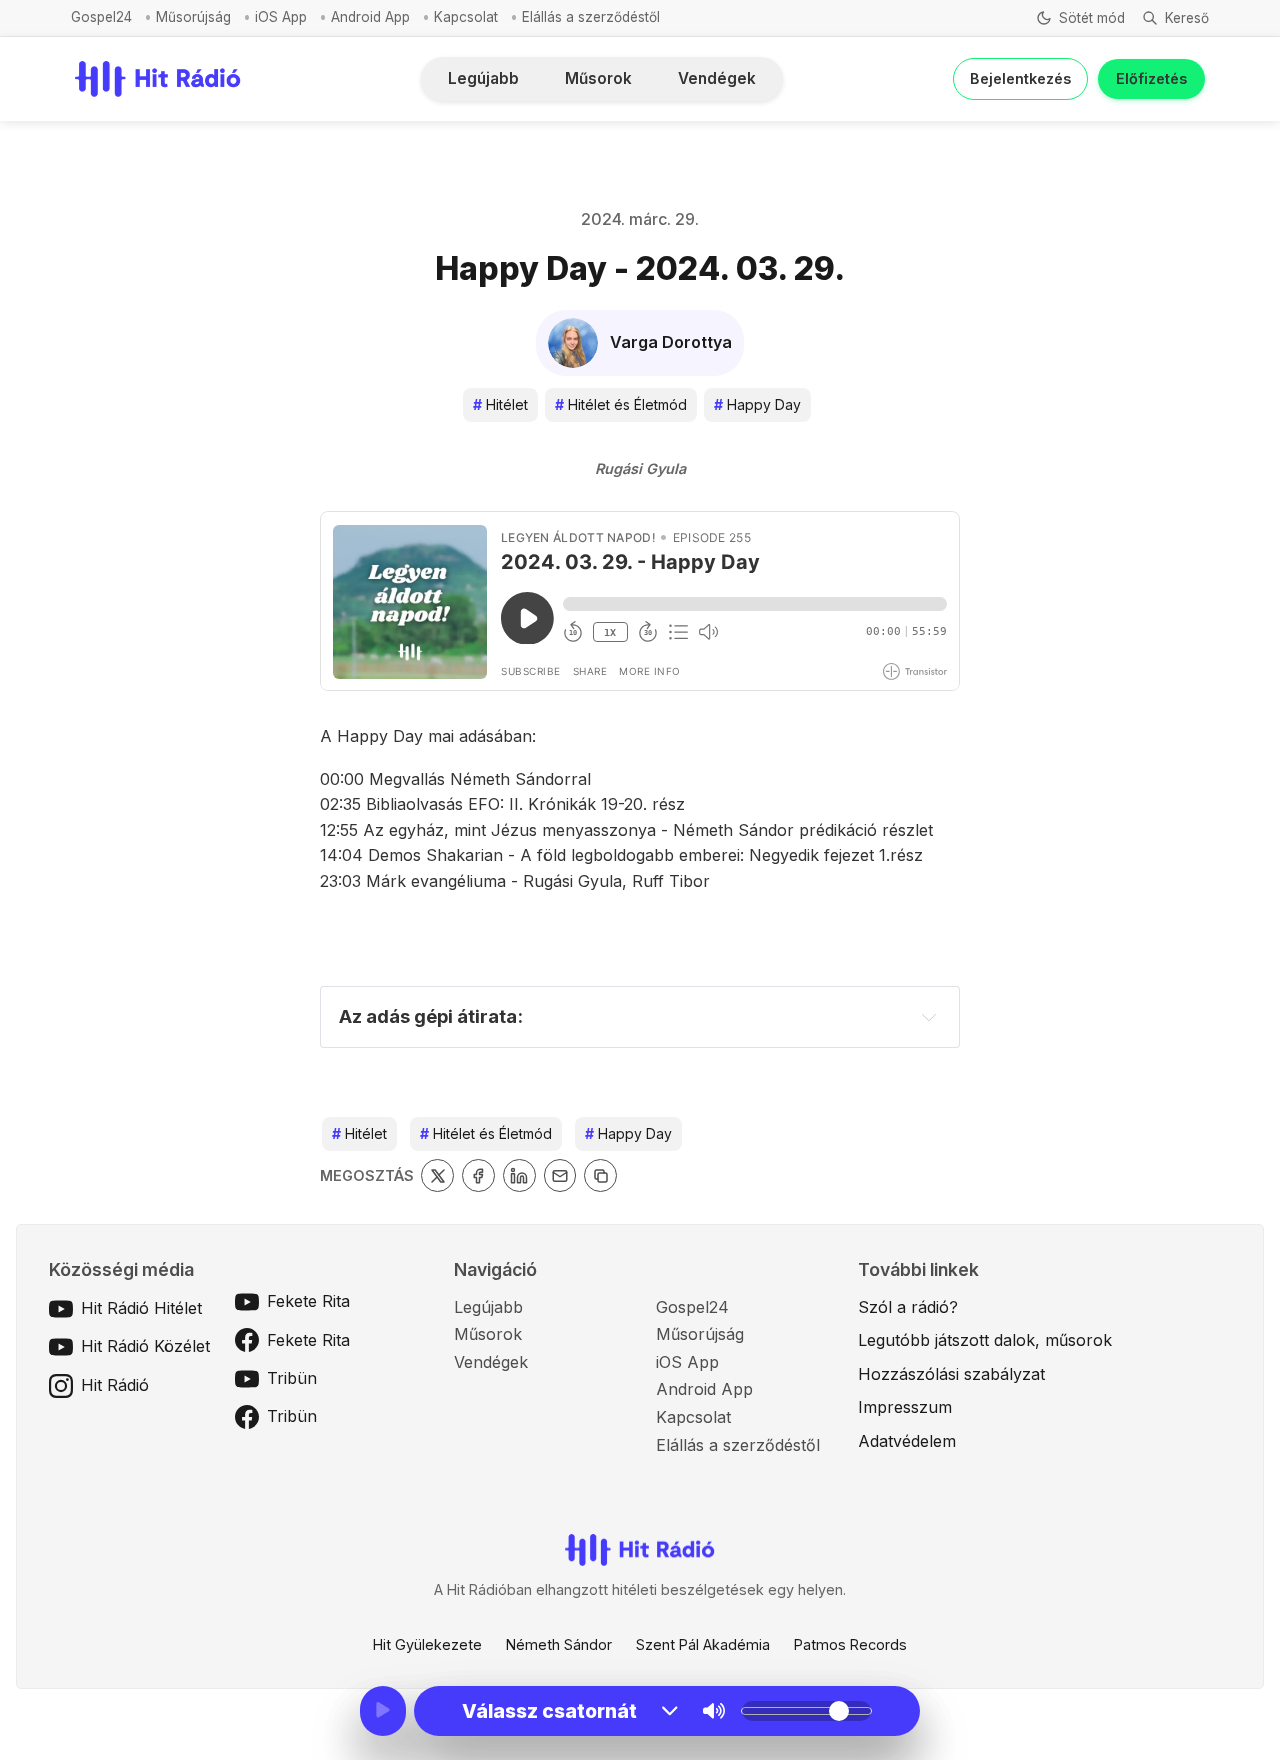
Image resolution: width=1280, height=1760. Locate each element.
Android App (370, 17)
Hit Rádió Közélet (145, 1346)
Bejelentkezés (1020, 78)
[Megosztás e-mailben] (560, 1175)
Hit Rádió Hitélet (141, 1308)
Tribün (292, 1378)
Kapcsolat (466, 17)
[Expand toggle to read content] (929, 1017)
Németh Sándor (559, 1644)
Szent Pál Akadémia (703, 1644)
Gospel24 (101, 17)
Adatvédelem (907, 1441)
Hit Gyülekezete (427, 1644)
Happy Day (757, 404)
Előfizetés (1151, 78)
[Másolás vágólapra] (600, 1175)
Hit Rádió (115, 1385)
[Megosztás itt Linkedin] (519, 1175)
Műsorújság (193, 17)
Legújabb (483, 78)
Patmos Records (850, 1644)
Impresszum (905, 1407)
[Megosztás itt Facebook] (478, 1175)
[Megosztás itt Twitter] (437, 1175)
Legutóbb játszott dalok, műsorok (985, 1340)
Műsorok (598, 78)
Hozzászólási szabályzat (951, 1374)
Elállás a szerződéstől (591, 17)
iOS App (281, 17)
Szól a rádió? (908, 1307)
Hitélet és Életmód (621, 404)
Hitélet (500, 404)
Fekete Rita (308, 1301)
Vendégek (717, 78)
